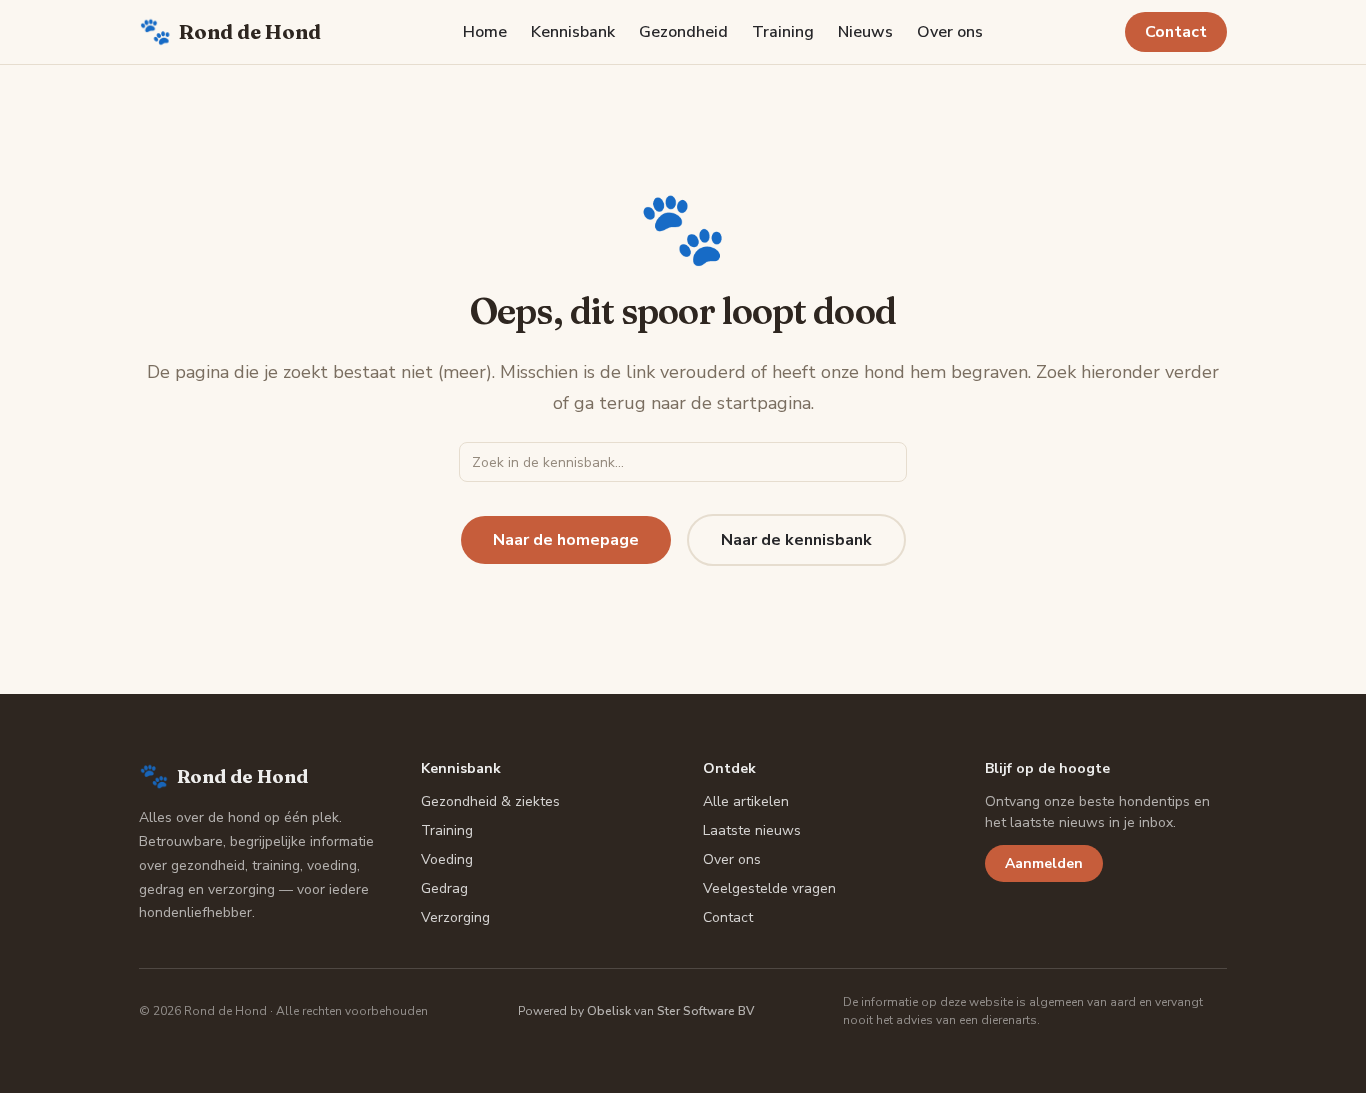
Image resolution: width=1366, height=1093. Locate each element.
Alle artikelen (746, 801)
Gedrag (444, 888)
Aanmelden (1044, 863)
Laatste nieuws (752, 830)
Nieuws (865, 32)
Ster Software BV (705, 1011)
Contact (1176, 32)
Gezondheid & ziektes (490, 801)
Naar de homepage (566, 540)
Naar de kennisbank (796, 540)
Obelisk (609, 1011)
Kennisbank (573, 32)
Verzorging (455, 917)
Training (783, 32)
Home (485, 32)
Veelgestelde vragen (769, 888)
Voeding (447, 859)
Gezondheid (683, 32)
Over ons (950, 32)
